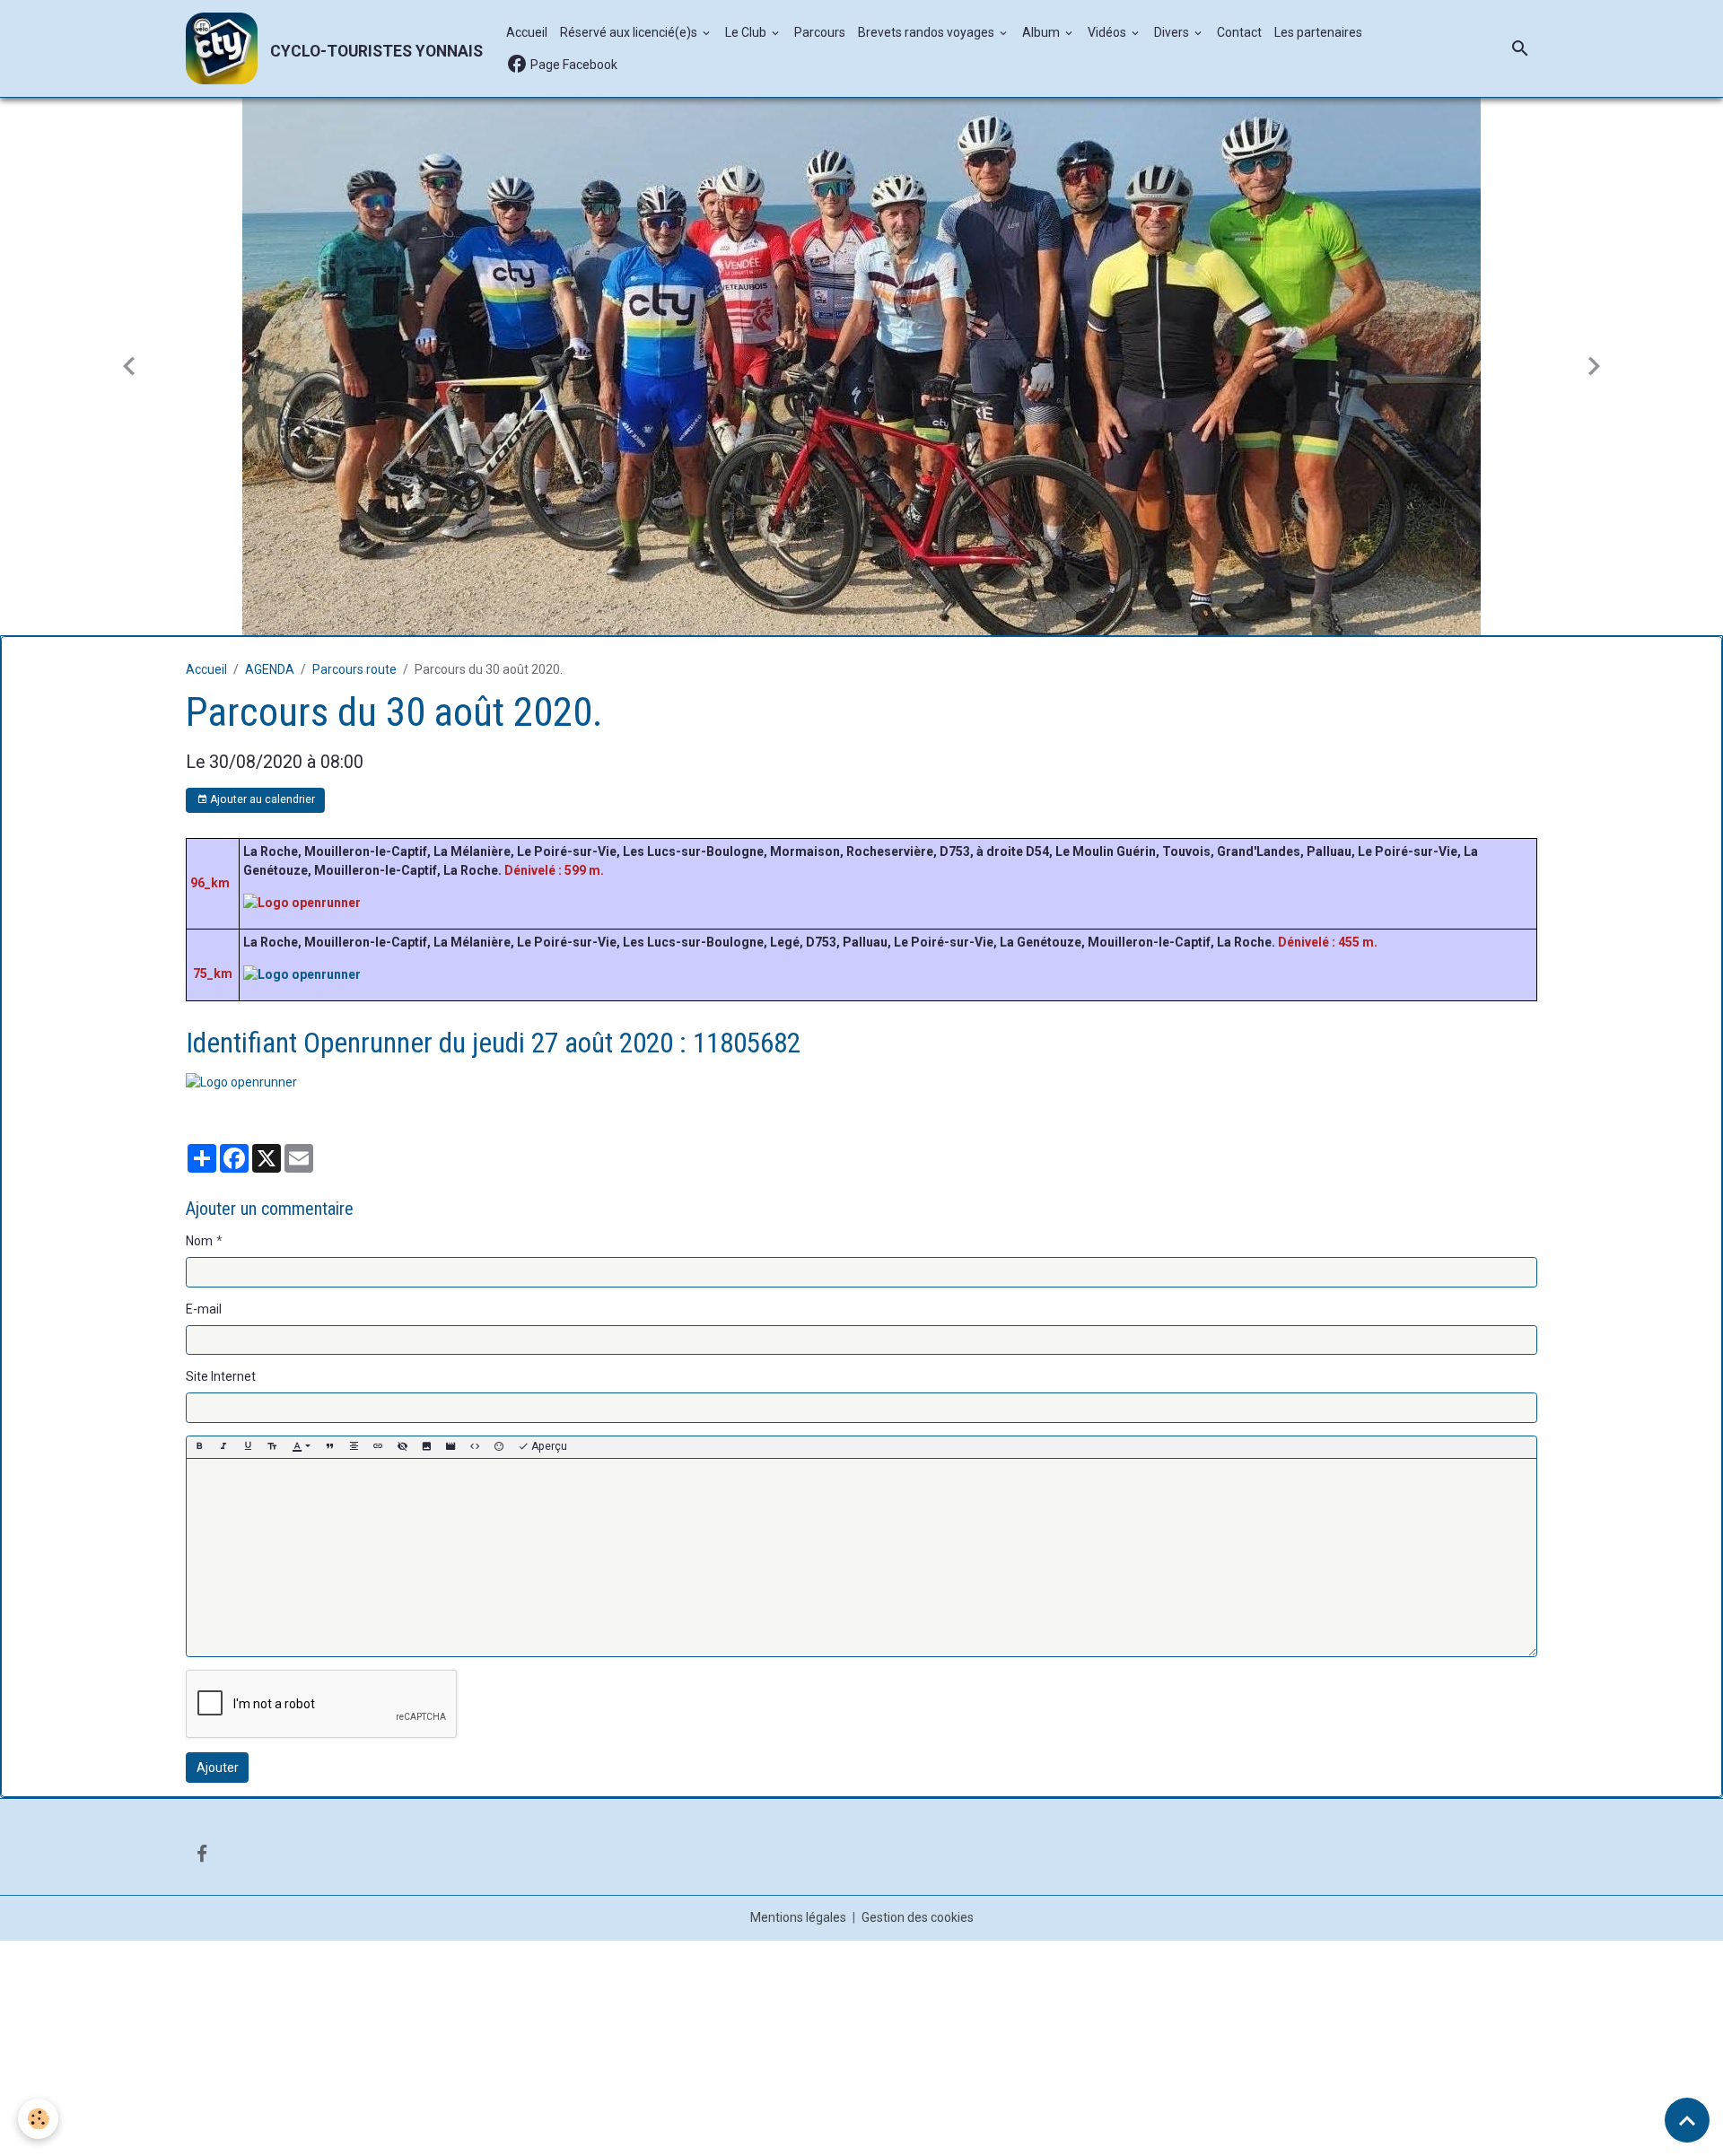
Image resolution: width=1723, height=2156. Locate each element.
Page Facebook (573, 65)
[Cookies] (38, 2119)
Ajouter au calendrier (261, 799)
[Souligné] (248, 1447)
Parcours (820, 32)
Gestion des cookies (918, 1917)
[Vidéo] (450, 1447)
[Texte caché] (402, 1447)
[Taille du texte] (272, 1447)
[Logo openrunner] (241, 1081)
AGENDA (270, 669)
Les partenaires (1318, 32)
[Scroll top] (1687, 2120)
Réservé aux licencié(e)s (630, 32)
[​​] (302, 902)
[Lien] (378, 1447)
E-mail (204, 1309)
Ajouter (218, 1768)
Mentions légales (798, 1917)
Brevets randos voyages (927, 32)
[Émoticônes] (499, 1447)
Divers (1173, 32)
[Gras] (199, 1447)
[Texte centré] (354, 1447)
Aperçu (548, 1446)
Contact (1239, 32)
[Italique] (223, 1447)
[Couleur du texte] (301, 1447)
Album (1042, 32)
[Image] (426, 1447)
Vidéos (1108, 32)
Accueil (527, 32)
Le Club (747, 32)
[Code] (475, 1447)
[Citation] (329, 1447)
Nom (199, 1241)
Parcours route (354, 669)
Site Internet (221, 1376)
